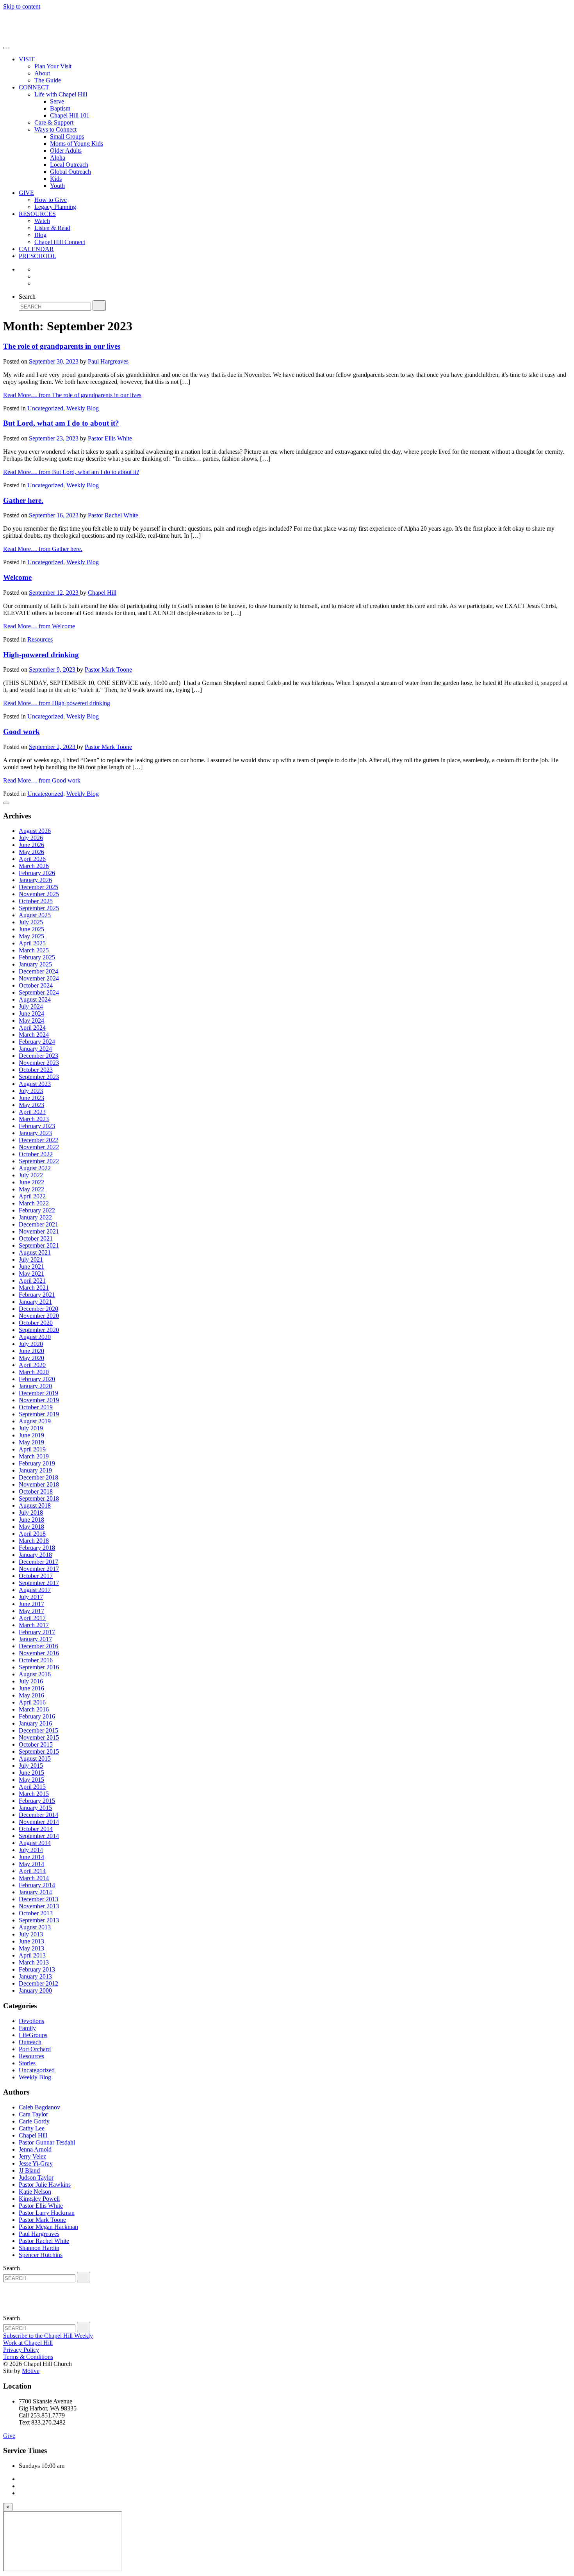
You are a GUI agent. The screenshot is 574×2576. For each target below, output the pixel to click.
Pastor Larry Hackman (47, 2213)
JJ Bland (29, 2170)
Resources (40, 639)
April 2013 (32, 1955)
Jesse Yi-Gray (36, 2163)
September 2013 (39, 1920)
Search (27, 297)
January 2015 (35, 1808)
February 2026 (37, 873)
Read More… (72, 395)
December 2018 (38, 1477)
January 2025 (35, 964)
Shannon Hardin (39, 2248)
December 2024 (38, 971)
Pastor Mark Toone (108, 669)
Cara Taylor (33, 2114)
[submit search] (99, 306)
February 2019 (37, 1463)
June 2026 (31, 845)
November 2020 (39, 1316)
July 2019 (31, 1428)
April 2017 (32, 1618)
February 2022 (37, 1210)
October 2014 (36, 1829)
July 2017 (31, 1597)
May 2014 (31, 1864)
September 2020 (39, 1330)
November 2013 (39, 1906)
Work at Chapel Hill (28, 2343)
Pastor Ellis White (110, 438)
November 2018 (39, 1484)
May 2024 (31, 1021)
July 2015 (31, 1766)
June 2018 (31, 1520)
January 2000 (35, 1990)
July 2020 (31, 1344)
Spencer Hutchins (41, 2255)
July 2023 (31, 1091)
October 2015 (36, 1744)
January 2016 (35, 1723)
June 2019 (31, 1435)
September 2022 (39, 1161)
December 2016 (38, 1646)
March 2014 (34, 1878)
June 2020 (31, 1351)
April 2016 (32, 1702)
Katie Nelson (35, 2192)
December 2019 (38, 1393)
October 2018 (36, 1491)
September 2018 (39, 1498)
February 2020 (37, 1379)
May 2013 (31, 1948)
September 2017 (39, 1583)
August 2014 (35, 1843)
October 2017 (36, 1576)
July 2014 (31, 1850)
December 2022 (38, 1140)
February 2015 (37, 1801)
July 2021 (31, 1259)
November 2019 (39, 1400)
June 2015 (31, 1773)
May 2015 (31, 1780)
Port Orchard (35, 2049)
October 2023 (36, 1070)
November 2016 (39, 1653)
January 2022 (35, 1217)
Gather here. (23, 500)
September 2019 (39, 1414)
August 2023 (35, 1084)
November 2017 (39, 1569)
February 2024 (37, 1042)
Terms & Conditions (28, 2357)
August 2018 (35, 1505)
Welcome (17, 577)
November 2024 (39, 978)
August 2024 (35, 999)
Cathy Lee (32, 2128)
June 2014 (31, 1857)
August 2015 (35, 1759)
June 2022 (31, 1182)
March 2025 (34, 950)
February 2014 (37, 1885)
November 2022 (39, 1147)
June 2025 (31, 929)
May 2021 (31, 1274)
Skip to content (22, 6)
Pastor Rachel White (113, 515)
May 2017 (31, 1611)
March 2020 (34, 1372)
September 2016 (39, 1667)
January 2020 (35, 1386)
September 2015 (39, 1752)
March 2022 (34, 1203)
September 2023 (39, 1077)
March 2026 (34, 866)
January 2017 (35, 1639)
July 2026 (31, 838)
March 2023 (34, 1119)
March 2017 (34, 1625)
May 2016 (31, 1695)
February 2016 (37, 1716)
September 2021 (39, 1245)
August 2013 (35, 1927)
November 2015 (39, 1737)
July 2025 (31, 922)
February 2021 (37, 1295)
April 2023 (32, 1112)
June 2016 (31, 1688)
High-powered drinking (41, 655)
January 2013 (35, 1976)
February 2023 (37, 1126)
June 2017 (31, 1604)
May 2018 (31, 1527)
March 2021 (34, 1288)
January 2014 (35, 1892)
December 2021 (38, 1224)
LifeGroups (33, 2035)
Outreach (30, 2042)
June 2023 (31, 1098)
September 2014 (39, 1836)
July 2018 (31, 1513)
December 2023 (38, 1056)
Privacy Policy (21, 2350)
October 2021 (36, 1238)
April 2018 (32, 1534)
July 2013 (31, 1934)
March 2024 (34, 1035)
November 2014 (39, 1822)
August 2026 (35, 831)
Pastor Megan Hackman (48, 2227)
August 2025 (35, 915)
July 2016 (31, 1681)
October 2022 (36, 1154)
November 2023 (39, 1063)
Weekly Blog (83, 408)
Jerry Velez (32, 2156)
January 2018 (35, 1555)
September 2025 (39, 908)
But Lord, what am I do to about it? (61, 423)
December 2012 (38, 1983)
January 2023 (35, 1133)
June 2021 (31, 1267)
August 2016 (35, 1674)
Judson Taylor (36, 2178)
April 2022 (32, 1196)
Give (9, 2436)
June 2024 (31, 1013)
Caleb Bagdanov (39, 2107)
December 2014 (38, 1815)
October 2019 (36, 1407)
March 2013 (34, 1962)
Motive (31, 2371)
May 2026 (31, 852)
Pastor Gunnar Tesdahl (47, 2142)
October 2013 (36, 1913)
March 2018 (34, 1541)
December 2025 (38, 887)
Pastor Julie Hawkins (45, 2185)
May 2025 (31, 936)
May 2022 (31, 1189)
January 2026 (35, 880)
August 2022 (35, 1168)
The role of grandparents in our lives (62, 346)
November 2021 (39, 1231)
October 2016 (36, 1660)
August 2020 (35, 1337)
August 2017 (35, 1590)
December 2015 (38, 1730)
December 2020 (38, 1309)
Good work (21, 732)
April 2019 (32, 1449)
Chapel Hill (102, 593)
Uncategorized (45, 408)
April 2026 (32, 859)
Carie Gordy (34, 2121)
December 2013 (38, 1899)
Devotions (31, 2021)
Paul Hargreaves (108, 361)
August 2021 (35, 1252)
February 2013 (37, 1969)
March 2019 (34, 1456)
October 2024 (36, 985)
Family (27, 2028)
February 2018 (37, 1548)
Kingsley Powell (39, 2199)
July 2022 (31, 1175)
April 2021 (32, 1281)
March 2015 (34, 1794)
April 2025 (32, 943)
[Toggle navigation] (6, 48)
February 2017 (37, 1632)
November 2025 (39, 894)
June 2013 (31, 1941)
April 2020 (32, 1365)
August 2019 (35, 1421)
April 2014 (32, 1871)
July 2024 (31, 1006)
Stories (27, 2063)
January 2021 (35, 1302)
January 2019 (35, 1470)
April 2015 (32, 1787)
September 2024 (39, 992)
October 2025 (36, 901)
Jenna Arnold (35, 2149)
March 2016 (34, 1709)
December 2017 (38, 1562)
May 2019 (31, 1442)
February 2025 (37, 957)
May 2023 (31, 1105)
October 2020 (36, 1323)
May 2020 (31, 1358)
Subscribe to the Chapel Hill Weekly (48, 2336)
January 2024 (35, 1049)
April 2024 (32, 1028)
